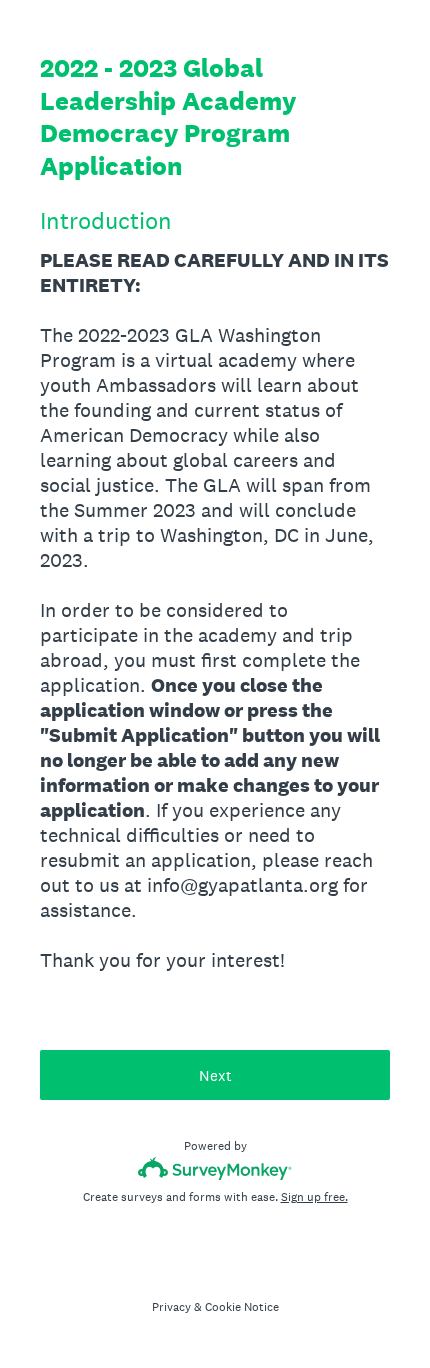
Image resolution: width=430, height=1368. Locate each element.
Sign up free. (314, 1197)
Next (215, 1075)
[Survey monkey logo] (215, 1168)
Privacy (171, 1307)
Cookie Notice (242, 1307)
